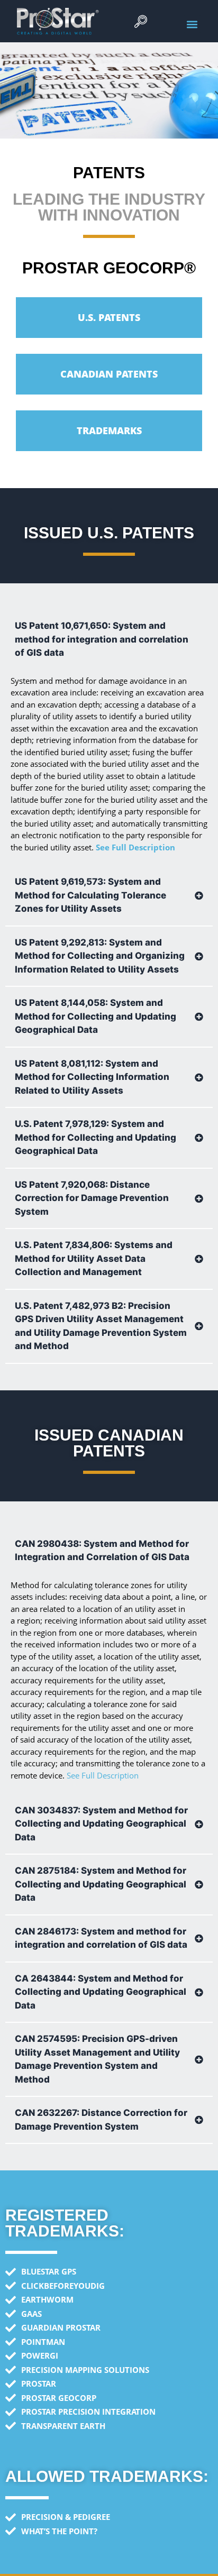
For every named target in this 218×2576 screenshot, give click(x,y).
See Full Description (135, 847)
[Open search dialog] (141, 24)
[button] (192, 24)
